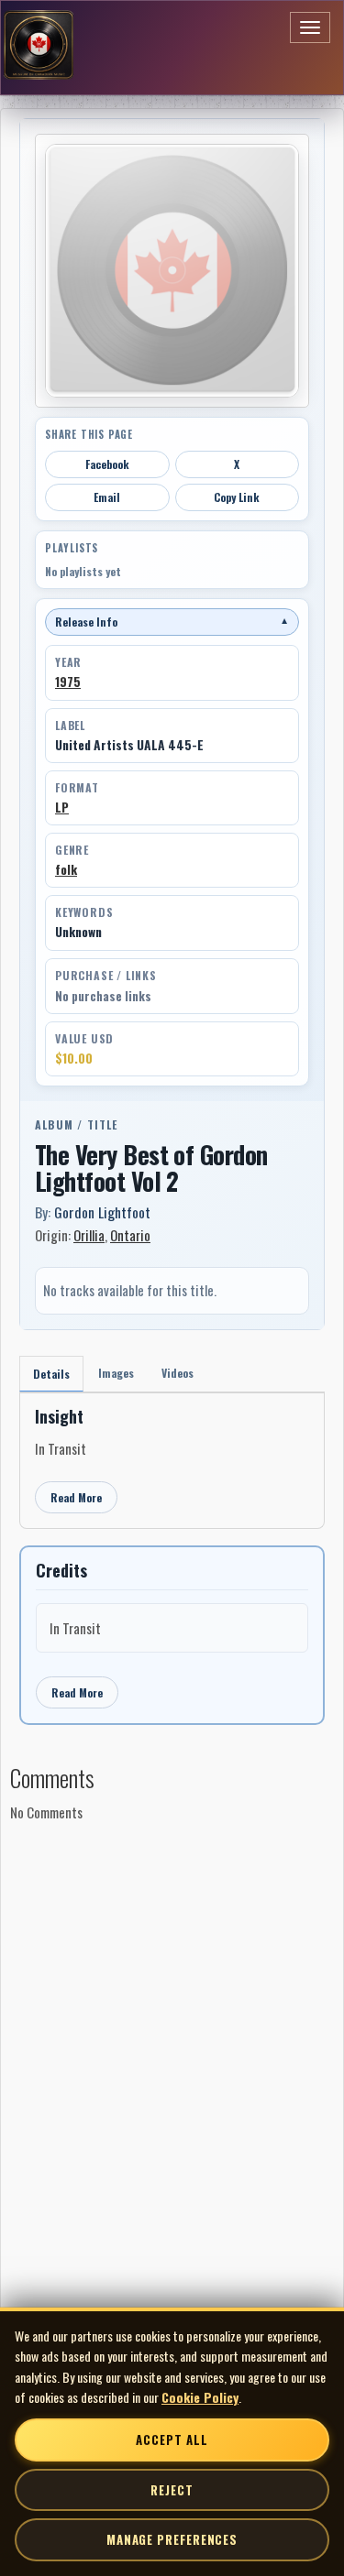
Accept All (172, 2440)
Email (107, 497)
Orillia (89, 1235)
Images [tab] (116, 1373)
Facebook (107, 464)
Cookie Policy (200, 2397)
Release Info (172, 622)
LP (62, 807)
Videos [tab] (178, 1373)
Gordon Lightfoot (102, 1212)
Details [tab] (51, 1374)
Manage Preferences (172, 2539)
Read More (76, 1497)
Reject (172, 2490)
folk (66, 869)
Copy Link (237, 497)
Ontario (130, 1235)
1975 (68, 682)
